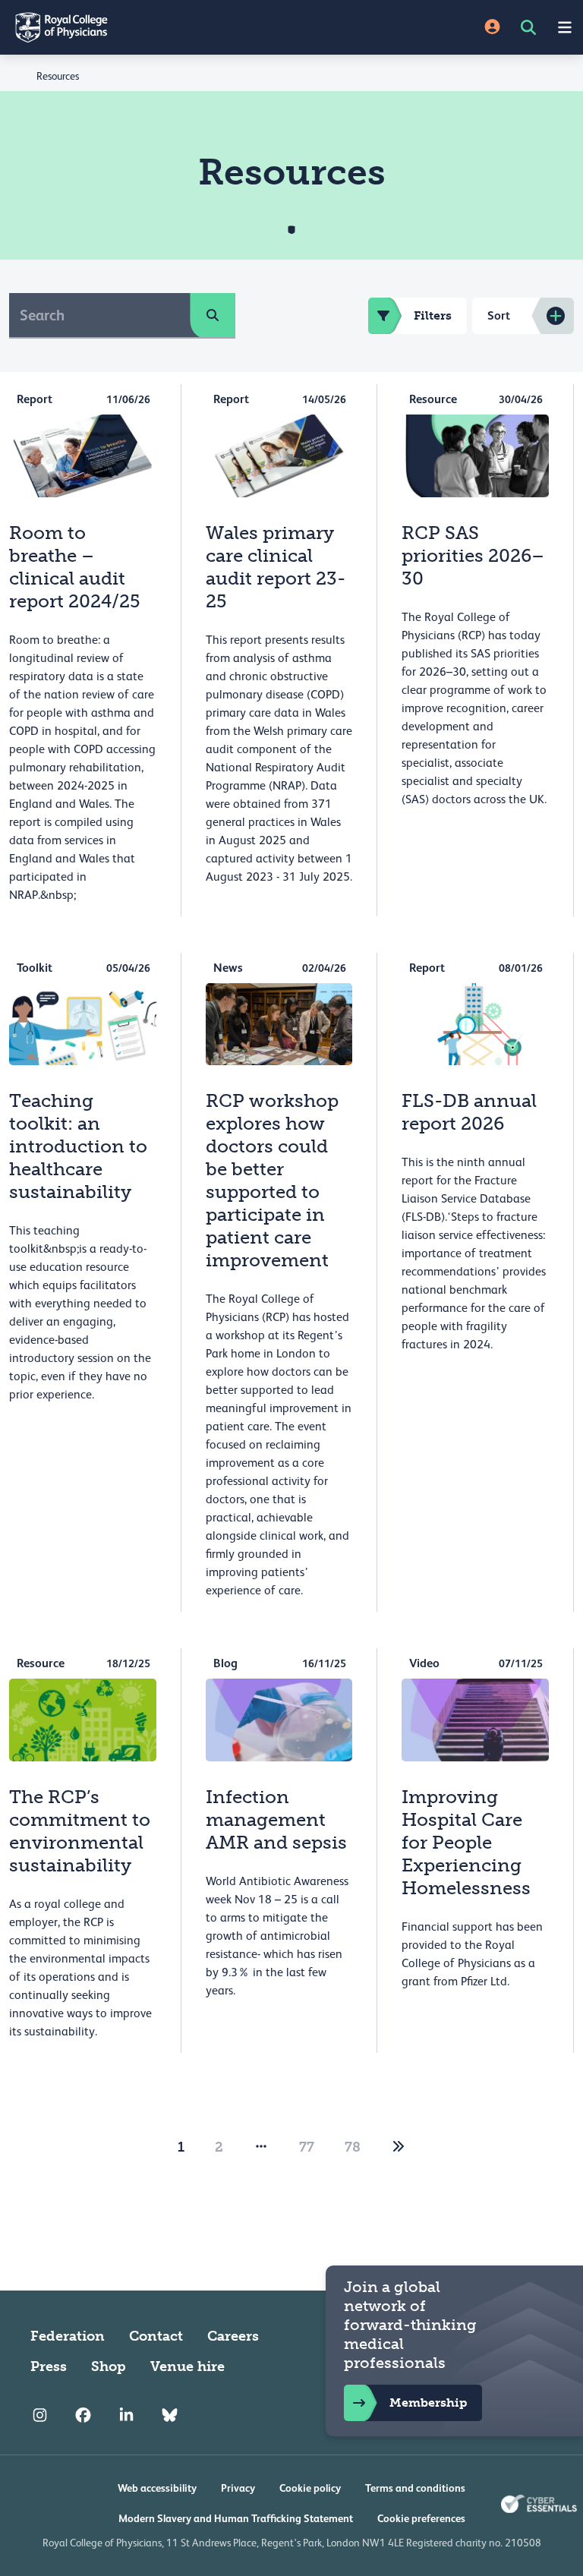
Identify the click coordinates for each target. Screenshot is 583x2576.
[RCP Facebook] (83, 2415)
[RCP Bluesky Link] (170, 2415)
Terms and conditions (415, 2488)
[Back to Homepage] (146, 27)
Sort (499, 315)
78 (353, 2147)
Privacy (238, 2488)
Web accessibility (157, 2488)
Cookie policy (310, 2488)
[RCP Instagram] (40, 2415)
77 (307, 2147)
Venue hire (188, 2366)
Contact (156, 2336)
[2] (399, 2147)
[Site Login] (492, 28)
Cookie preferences (421, 2518)
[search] (213, 315)
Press (49, 2366)
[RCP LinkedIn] (126, 2415)
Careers (233, 2336)
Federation (68, 2336)
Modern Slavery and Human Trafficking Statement (236, 2518)
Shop (109, 2366)
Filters (433, 315)
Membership (428, 2403)
